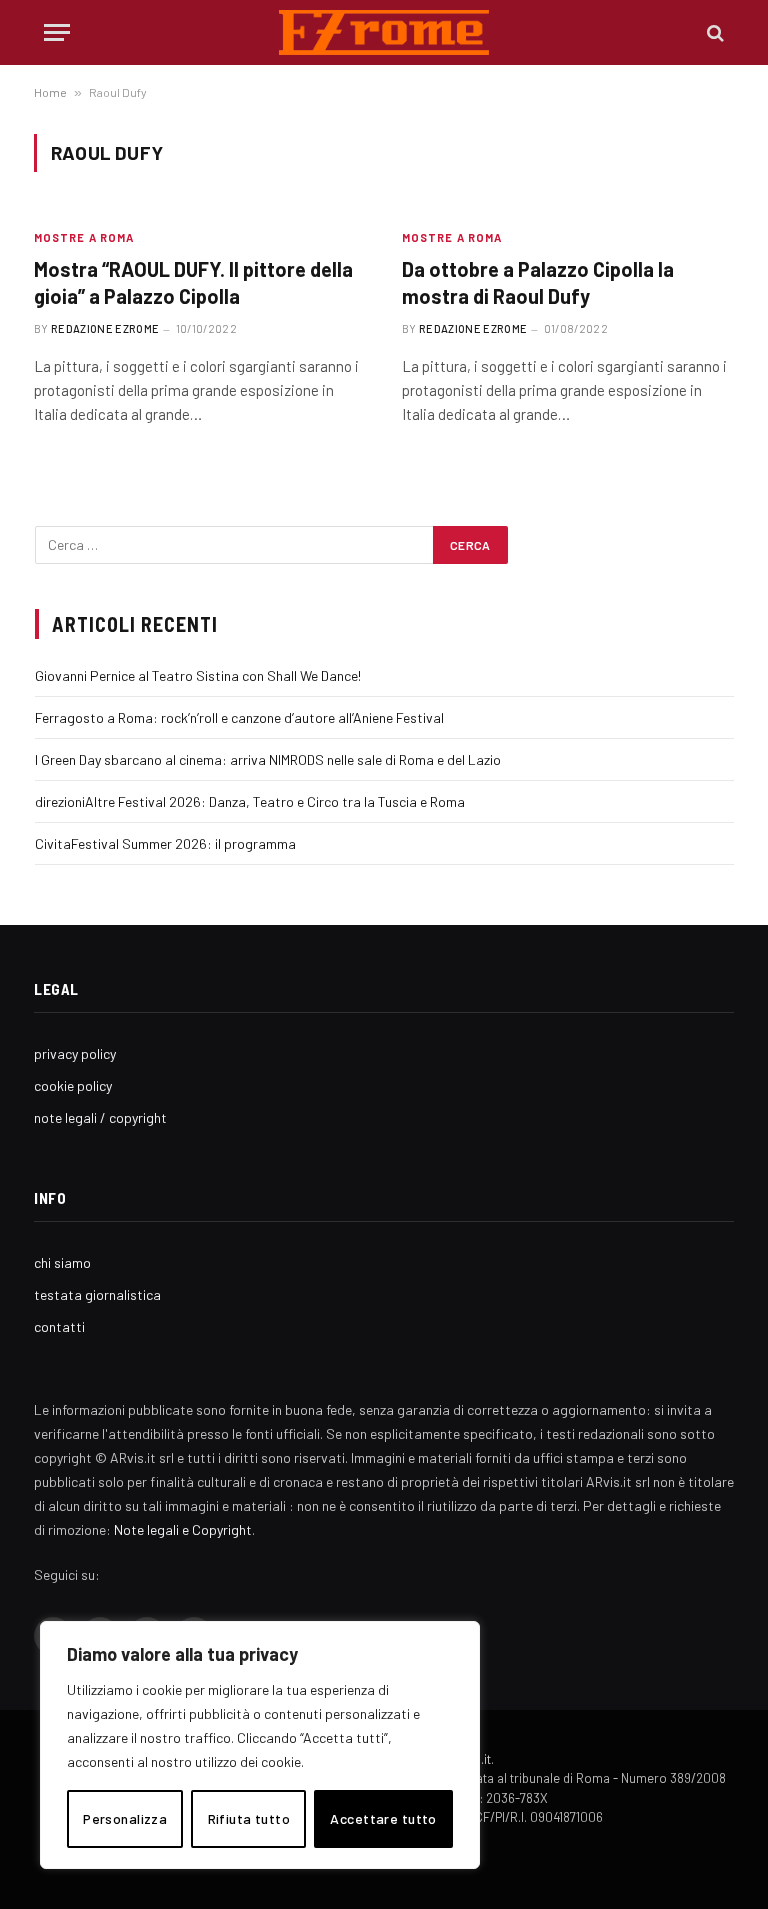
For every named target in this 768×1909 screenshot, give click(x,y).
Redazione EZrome (105, 328)
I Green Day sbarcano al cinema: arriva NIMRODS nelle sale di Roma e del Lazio (268, 759)
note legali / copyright (100, 1117)
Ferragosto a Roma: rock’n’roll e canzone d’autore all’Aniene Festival (239, 717)
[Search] (713, 32)
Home (50, 92)
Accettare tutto (383, 1818)
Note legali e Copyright (183, 1529)
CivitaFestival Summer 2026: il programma (165, 843)
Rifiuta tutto (249, 1818)
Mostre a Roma (84, 237)
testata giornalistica (97, 1294)
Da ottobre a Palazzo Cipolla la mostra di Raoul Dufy (538, 282)
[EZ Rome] (384, 32)
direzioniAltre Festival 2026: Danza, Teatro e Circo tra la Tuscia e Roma (250, 801)
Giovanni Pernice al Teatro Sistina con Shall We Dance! (198, 675)
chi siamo (62, 1262)
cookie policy (73, 1085)
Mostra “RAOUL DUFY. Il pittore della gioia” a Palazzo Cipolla (193, 282)
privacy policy (75, 1053)
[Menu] (57, 32)
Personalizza (125, 1818)
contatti (59, 1326)
